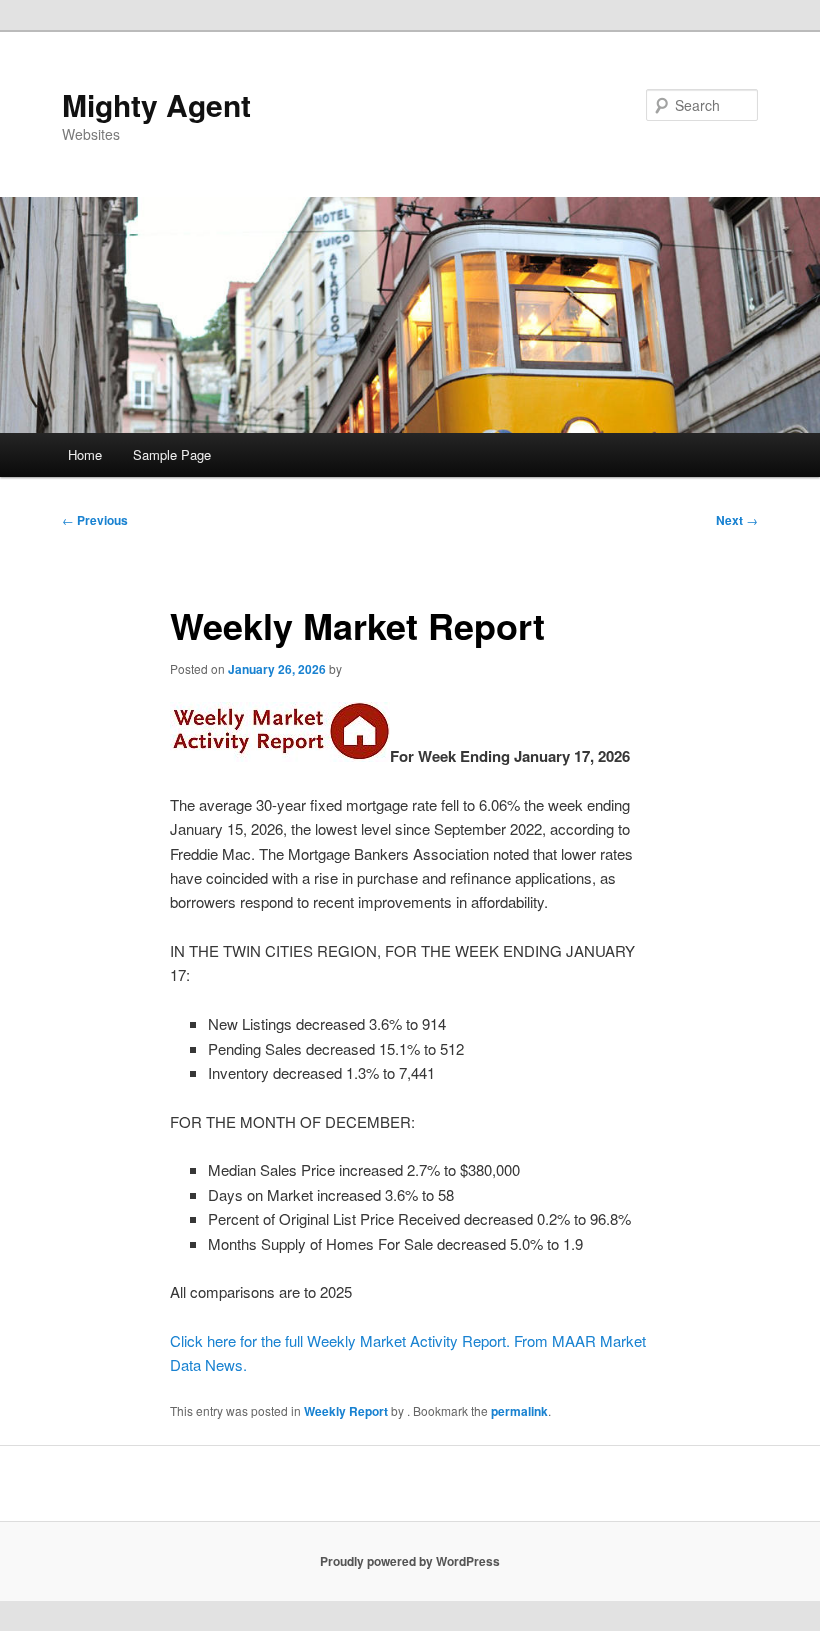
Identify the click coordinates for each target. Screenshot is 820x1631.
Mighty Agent (156, 104)
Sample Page (172, 454)
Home (85, 454)
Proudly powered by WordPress (410, 1561)
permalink (519, 1411)
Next (737, 520)
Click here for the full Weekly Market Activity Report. (340, 1340)
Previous (95, 520)
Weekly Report (346, 1411)
